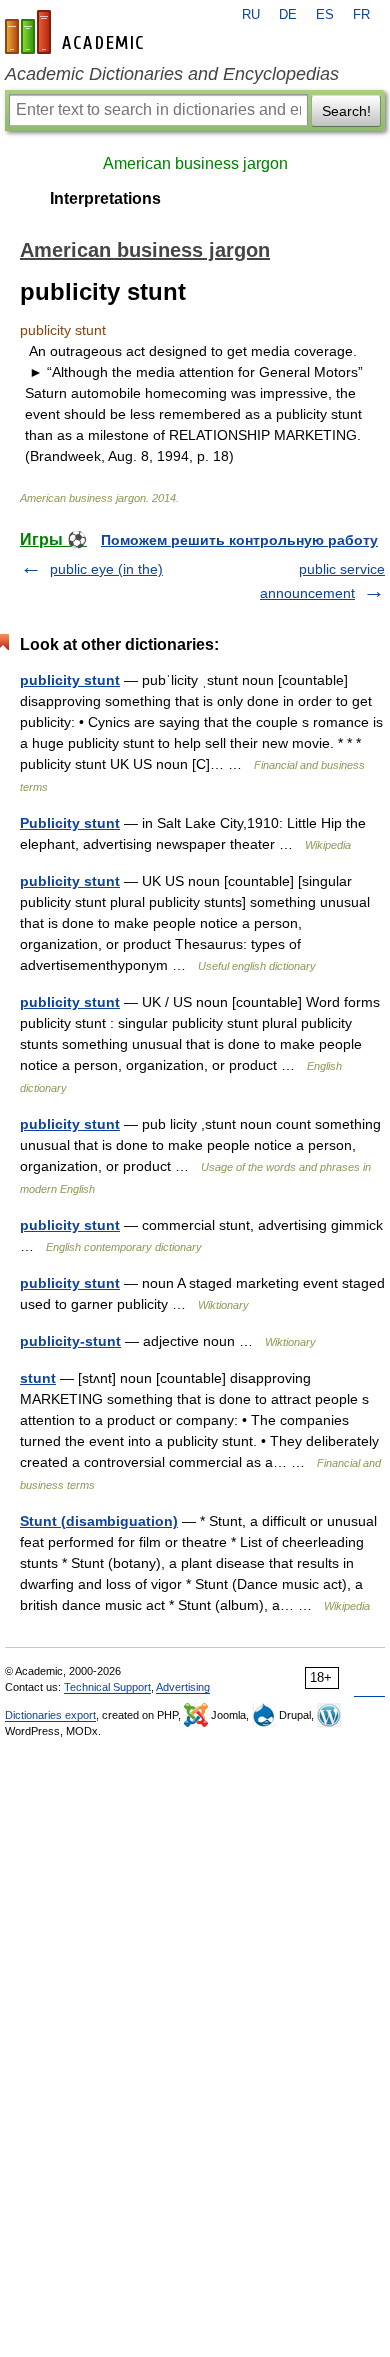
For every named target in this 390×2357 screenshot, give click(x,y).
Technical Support (107, 1687)
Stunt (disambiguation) (99, 1521)
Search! (346, 111)
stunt (38, 1378)
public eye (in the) (106, 569)
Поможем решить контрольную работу (239, 540)
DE (288, 15)
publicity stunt (70, 680)
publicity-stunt (70, 1341)
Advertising (183, 1687)
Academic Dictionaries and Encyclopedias (172, 74)
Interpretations (105, 198)
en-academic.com (77, 32)
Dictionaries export (50, 1715)
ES (325, 15)
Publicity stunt (70, 823)
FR (361, 15)
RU (251, 15)
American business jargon (195, 163)
